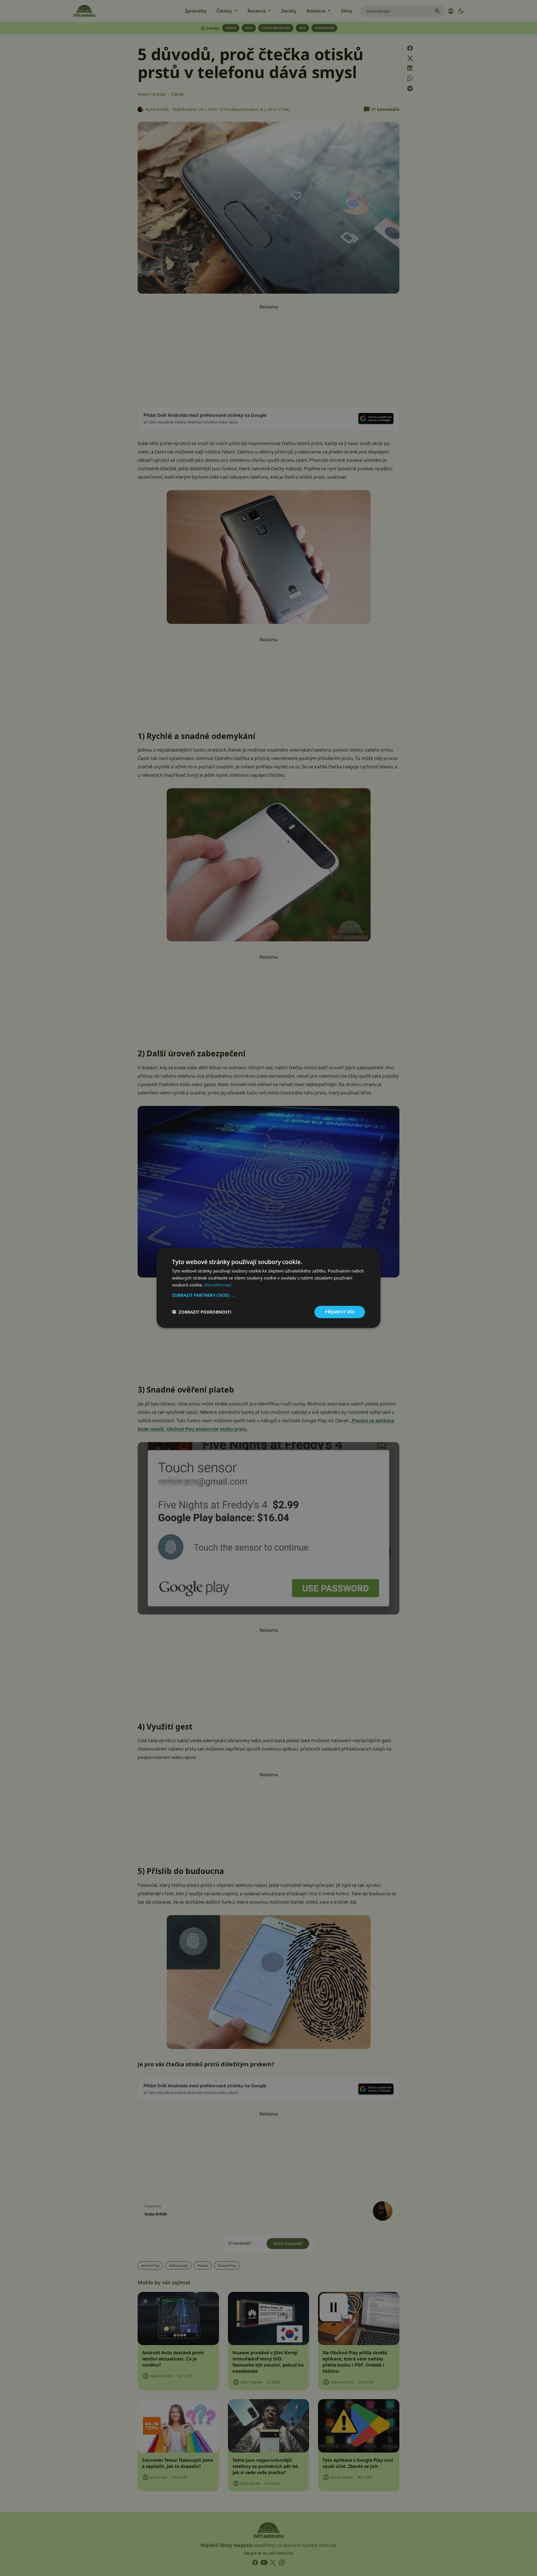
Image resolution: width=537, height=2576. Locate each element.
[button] (268, 1295)
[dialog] (268, 1288)
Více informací (218, 1285)
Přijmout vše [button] (340, 1312)
